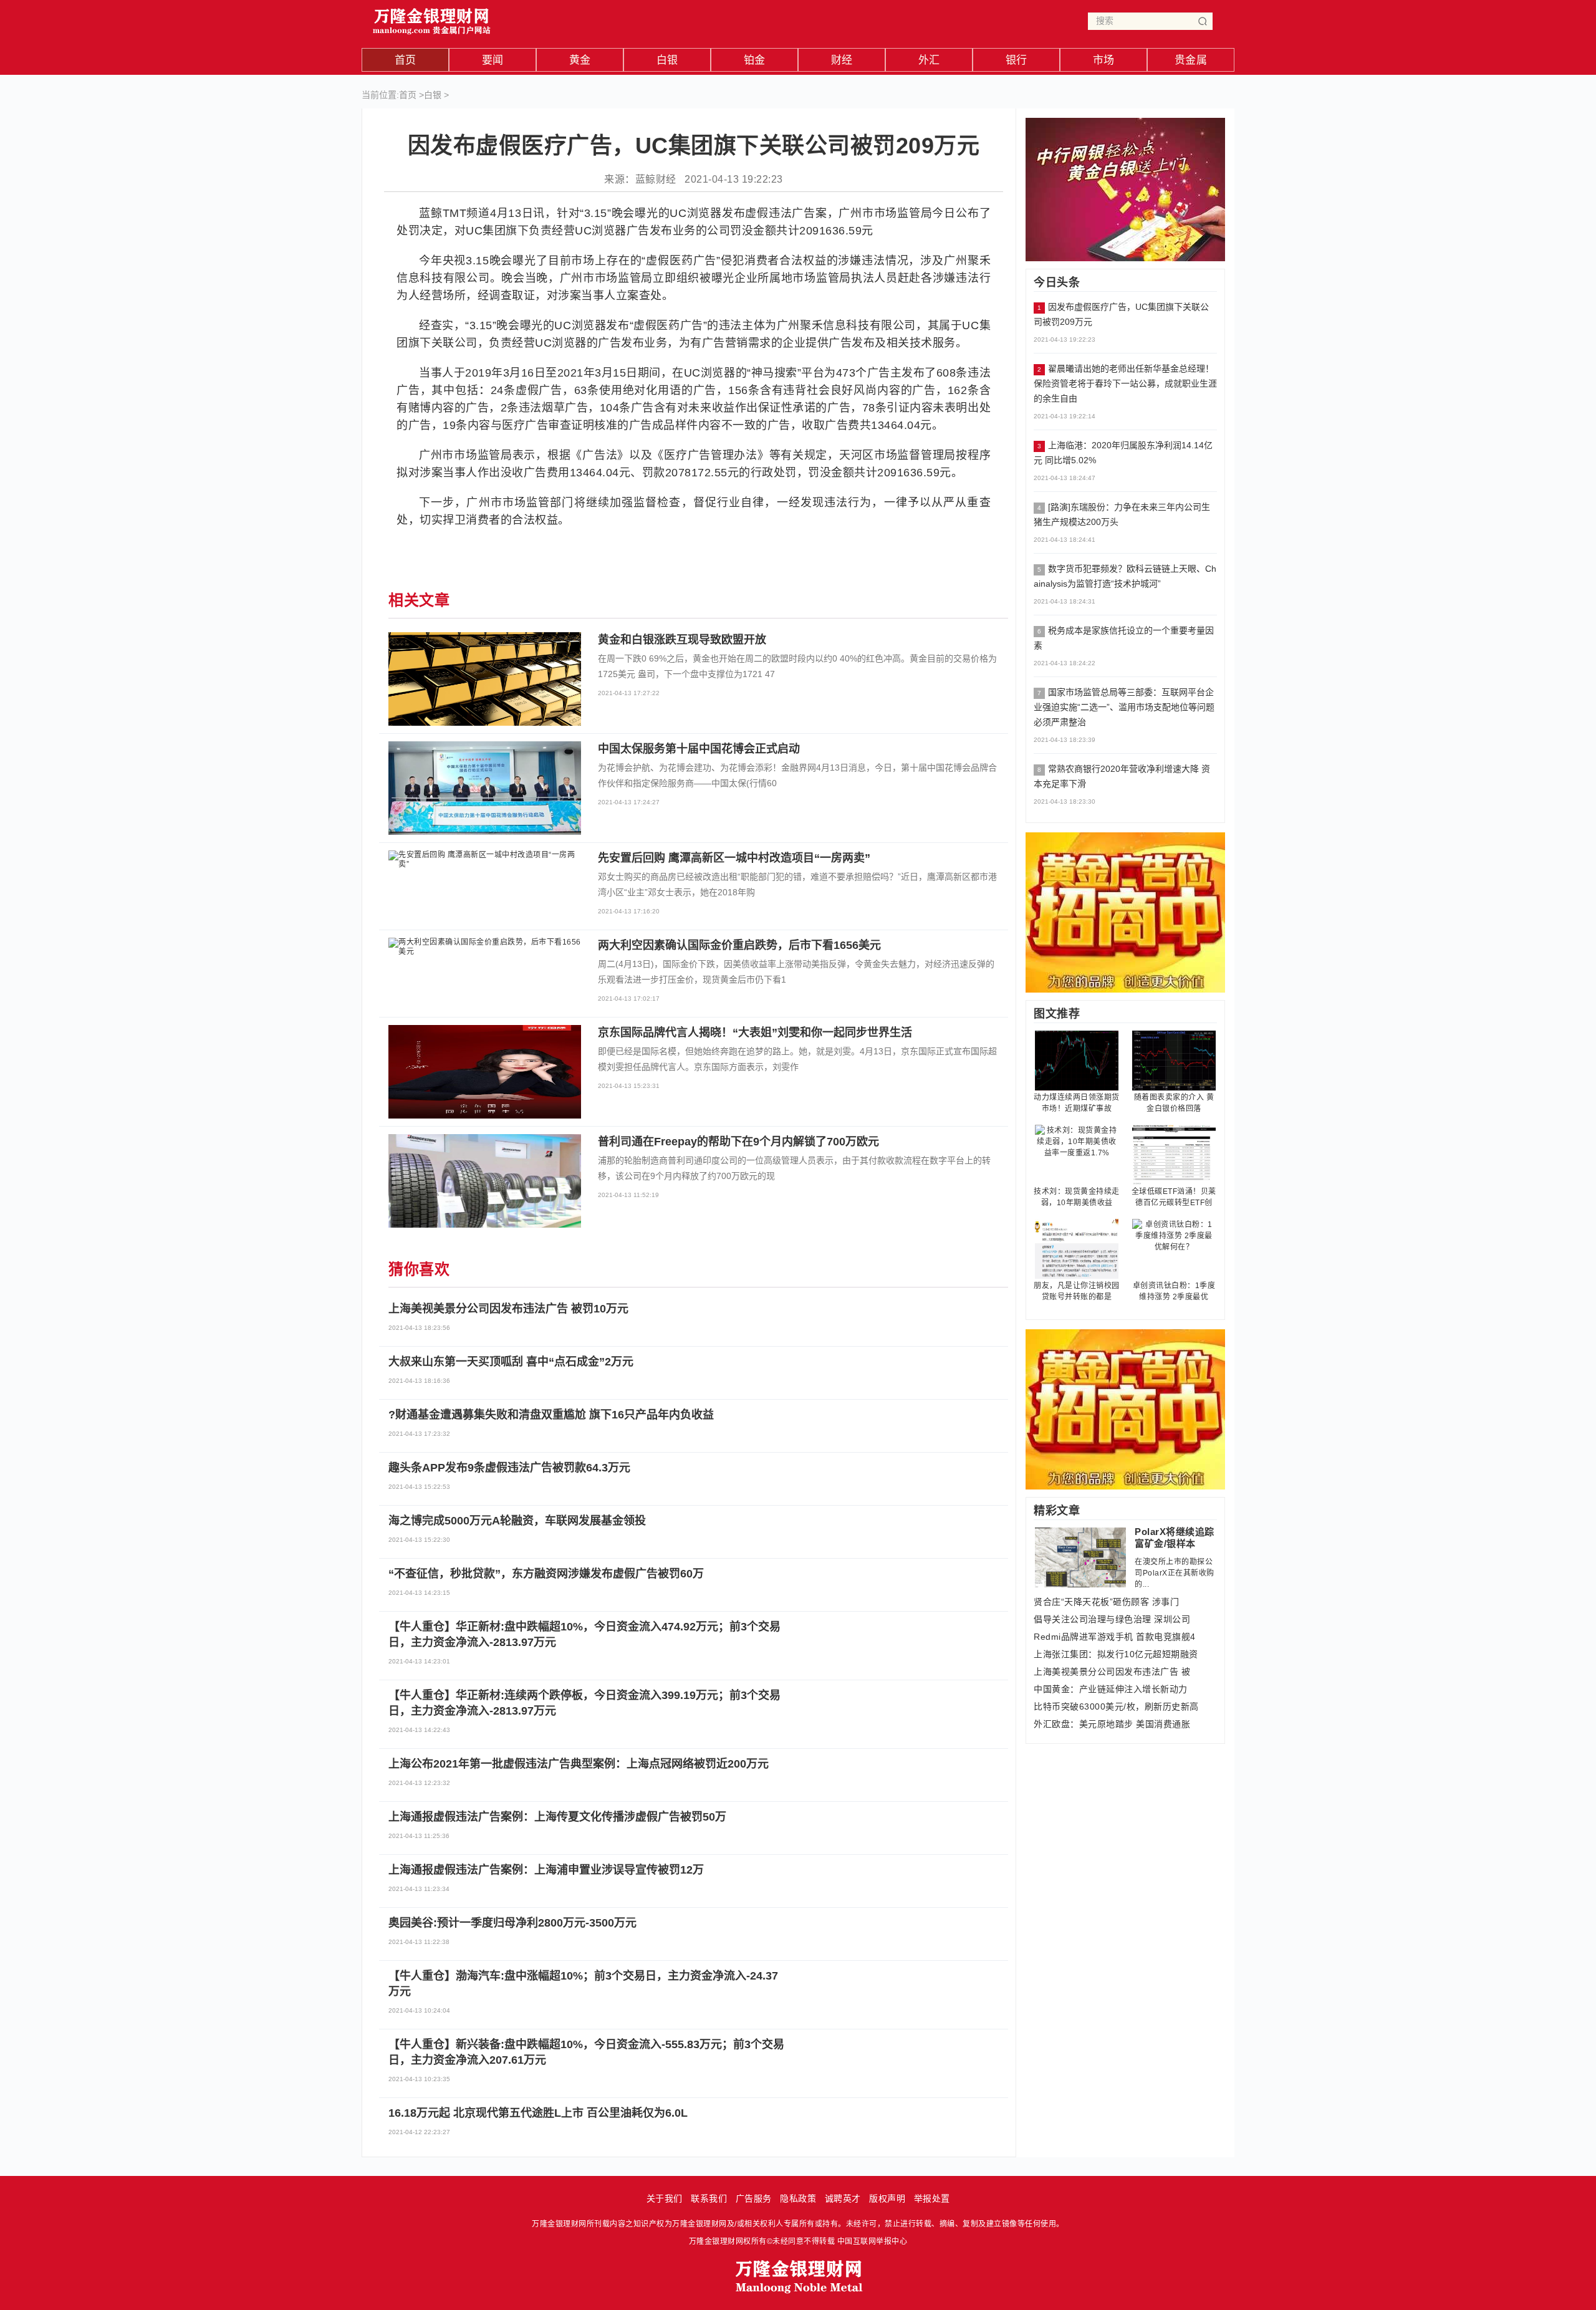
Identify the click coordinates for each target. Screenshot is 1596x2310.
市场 (1104, 60)
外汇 (929, 60)
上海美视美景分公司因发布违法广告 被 (1112, 1672)
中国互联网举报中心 (873, 2241)
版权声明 (887, 2198)
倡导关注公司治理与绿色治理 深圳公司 (1112, 1619)
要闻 (493, 60)
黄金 (580, 60)
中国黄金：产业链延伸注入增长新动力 (1111, 1689)
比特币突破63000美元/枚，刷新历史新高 (1116, 1706)
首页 (406, 60)
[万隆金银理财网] (432, 18)
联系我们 (709, 2198)
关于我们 (665, 2198)
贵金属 (1191, 60)
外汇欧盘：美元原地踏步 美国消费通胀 (1112, 1724)
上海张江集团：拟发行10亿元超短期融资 (1116, 1654)
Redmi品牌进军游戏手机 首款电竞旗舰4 (1115, 1637)
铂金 (755, 60)
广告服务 (754, 2198)
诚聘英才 (843, 2198)
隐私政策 (798, 2198)
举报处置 (932, 2198)
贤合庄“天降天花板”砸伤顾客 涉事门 (1106, 1602)
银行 (1017, 60)
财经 (842, 60)
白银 (667, 60)
